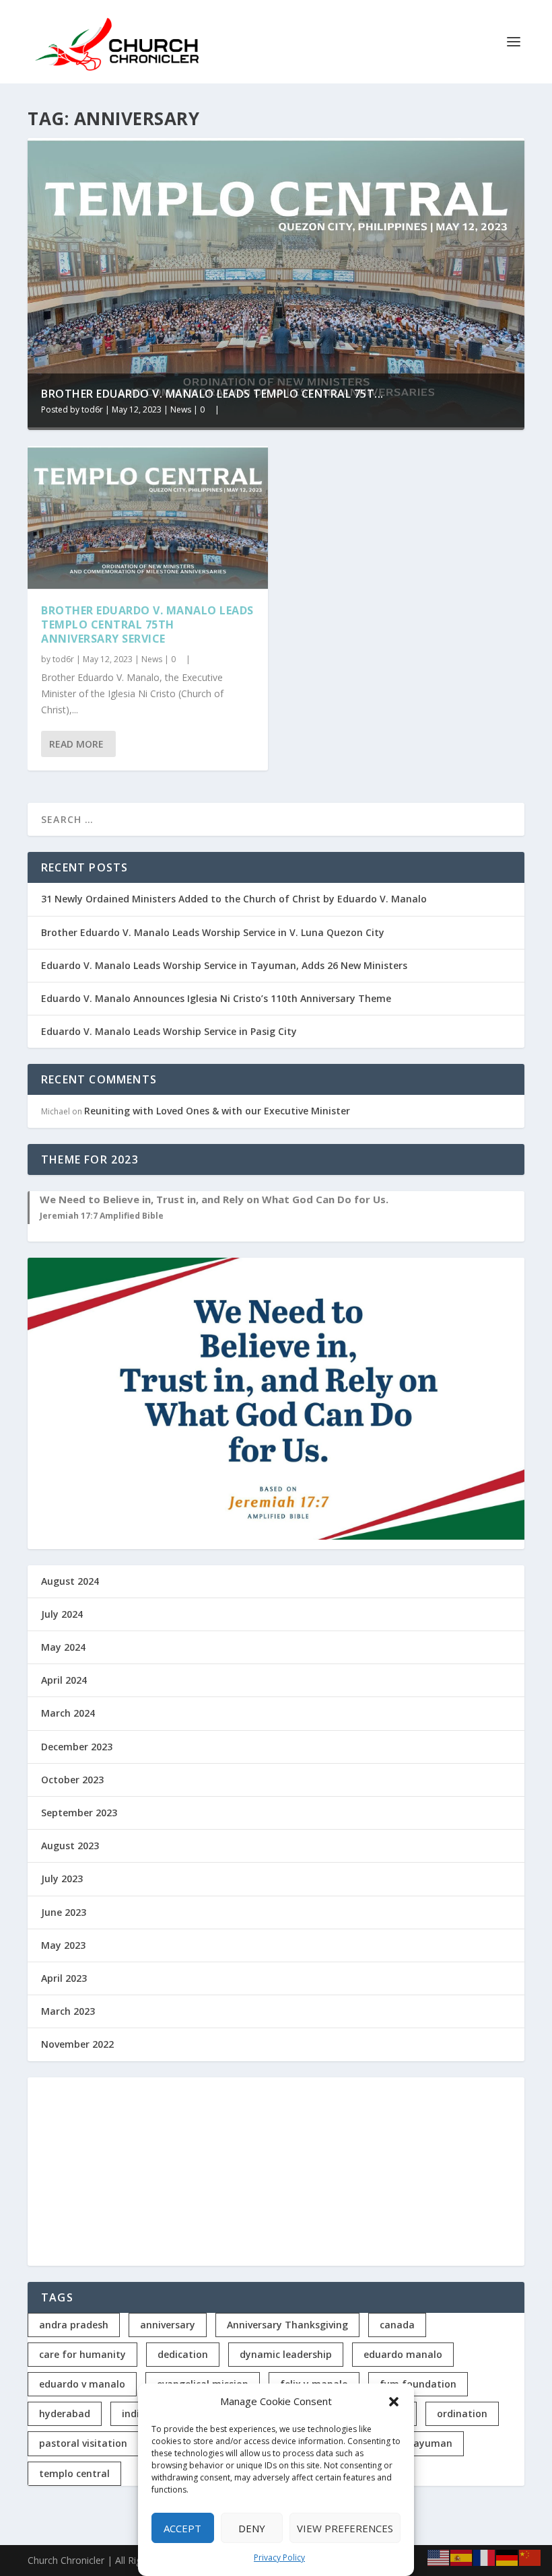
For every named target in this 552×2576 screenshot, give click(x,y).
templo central (74, 2473)
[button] (394, 2402)
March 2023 (68, 2011)
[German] (508, 2557)
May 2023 (63, 1945)
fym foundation (418, 2384)
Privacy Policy (279, 2557)
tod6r (92, 409)
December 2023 (77, 1747)
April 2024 (64, 1680)
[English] (439, 2557)
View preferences (345, 2528)
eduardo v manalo (82, 2384)
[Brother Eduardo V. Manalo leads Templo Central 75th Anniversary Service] (148, 518)
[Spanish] (462, 2557)
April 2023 (64, 1978)
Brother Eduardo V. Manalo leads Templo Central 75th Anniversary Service (147, 624)
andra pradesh (74, 2325)
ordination (462, 2413)
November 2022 (77, 2044)
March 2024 (68, 1713)
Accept (182, 2528)
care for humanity (82, 2354)
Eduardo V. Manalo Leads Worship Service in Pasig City (169, 1031)
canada (397, 2325)
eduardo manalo (403, 2354)
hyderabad (65, 2413)
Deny (252, 2528)
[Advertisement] (276, 2172)
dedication (183, 2354)
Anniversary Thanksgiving (287, 2325)
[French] (485, 2557)
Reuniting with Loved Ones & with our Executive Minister (217, 1111)
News (181, 409)
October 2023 (72, 1780)
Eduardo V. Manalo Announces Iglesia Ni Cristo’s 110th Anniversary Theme (216, 998)
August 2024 (70, 1581)
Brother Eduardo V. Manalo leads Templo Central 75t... (212, 394)
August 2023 (70, 1846)
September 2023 (79, 1813)
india (134, 2413)
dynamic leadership (286, 2354)
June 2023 (64, 1912)
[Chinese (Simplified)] (530, 2557)
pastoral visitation (83, 2443)
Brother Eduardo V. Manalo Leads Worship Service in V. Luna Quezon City (213, 932)
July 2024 (62, 1614)
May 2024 (63, 1647)
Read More (76, 744)
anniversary (168, 2325)
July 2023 (62, 1879)
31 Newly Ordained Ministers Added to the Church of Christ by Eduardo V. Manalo (234, 899)
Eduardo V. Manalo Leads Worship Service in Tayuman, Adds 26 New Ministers (224, 965)
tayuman (430, 2443)
